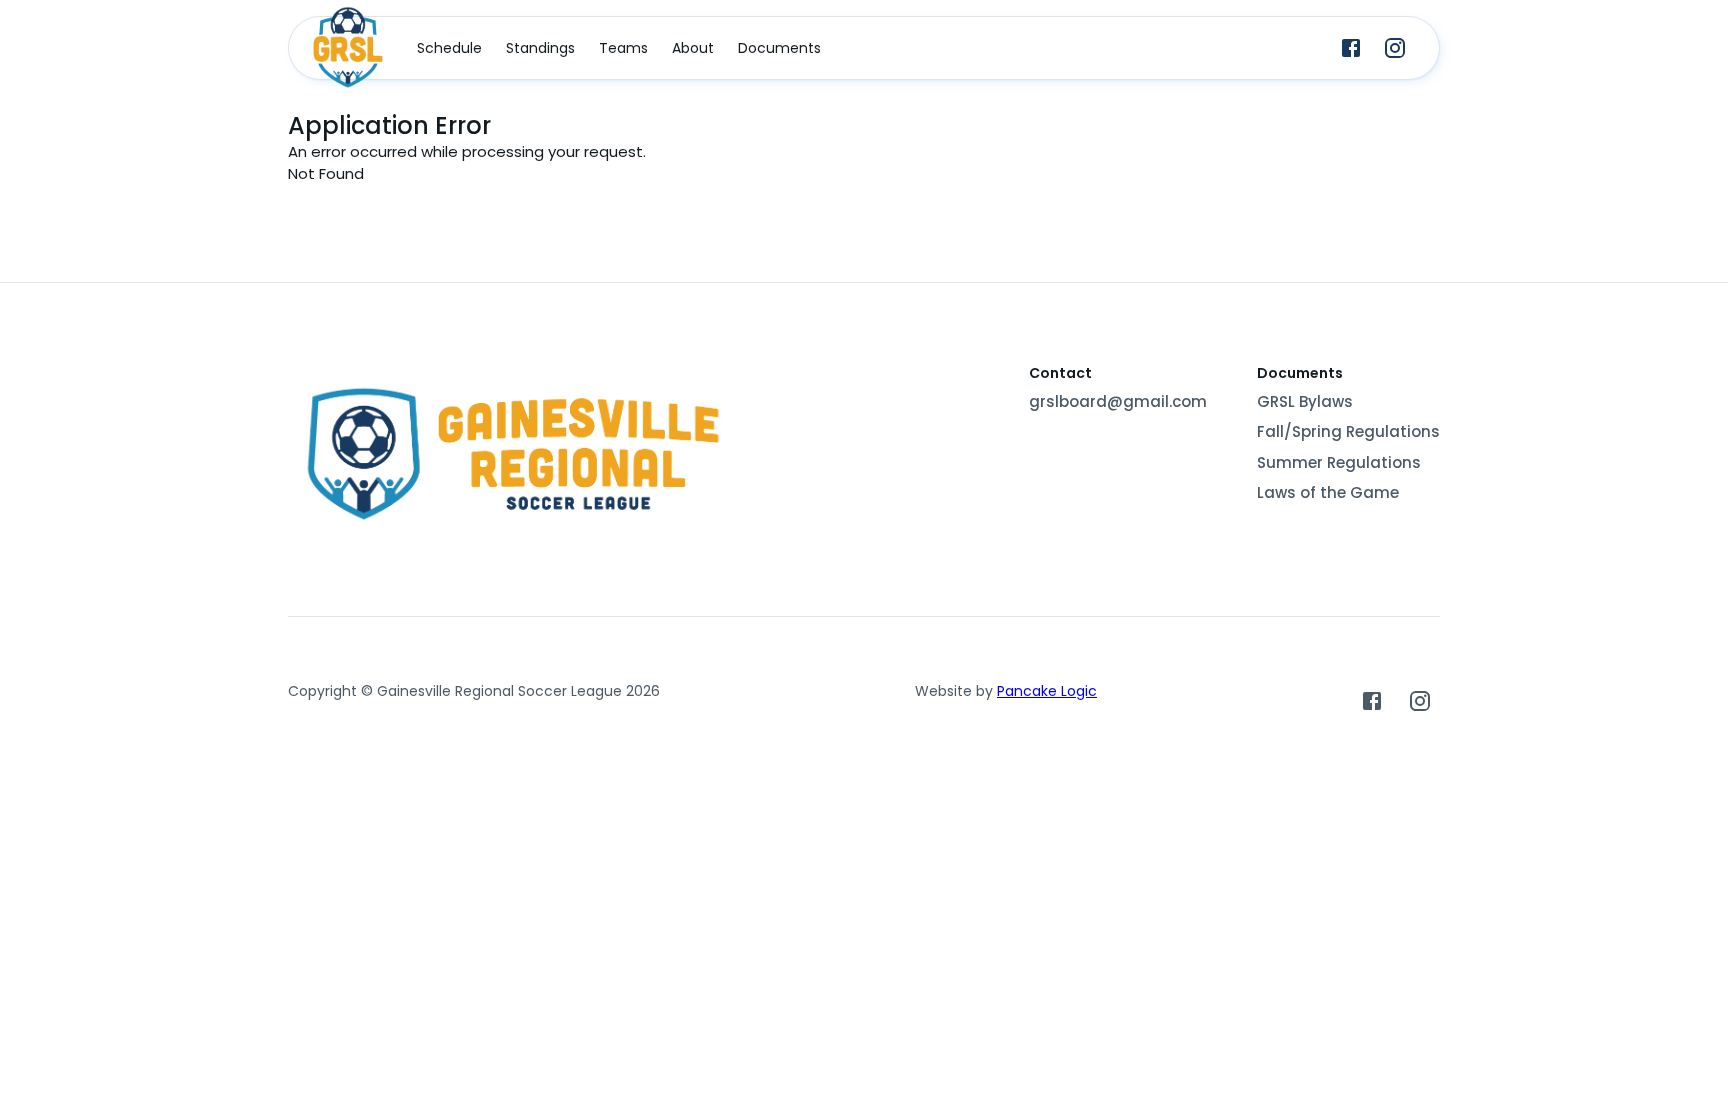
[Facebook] (1351, 48)
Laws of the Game (1328, 492)
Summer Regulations (1339, 462)
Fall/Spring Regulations (1348, 431)
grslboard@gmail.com (1118, 401)
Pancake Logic (1047, 691)
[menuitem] (449, 48)
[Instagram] (1395, 48)
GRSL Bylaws (1305, 401)
